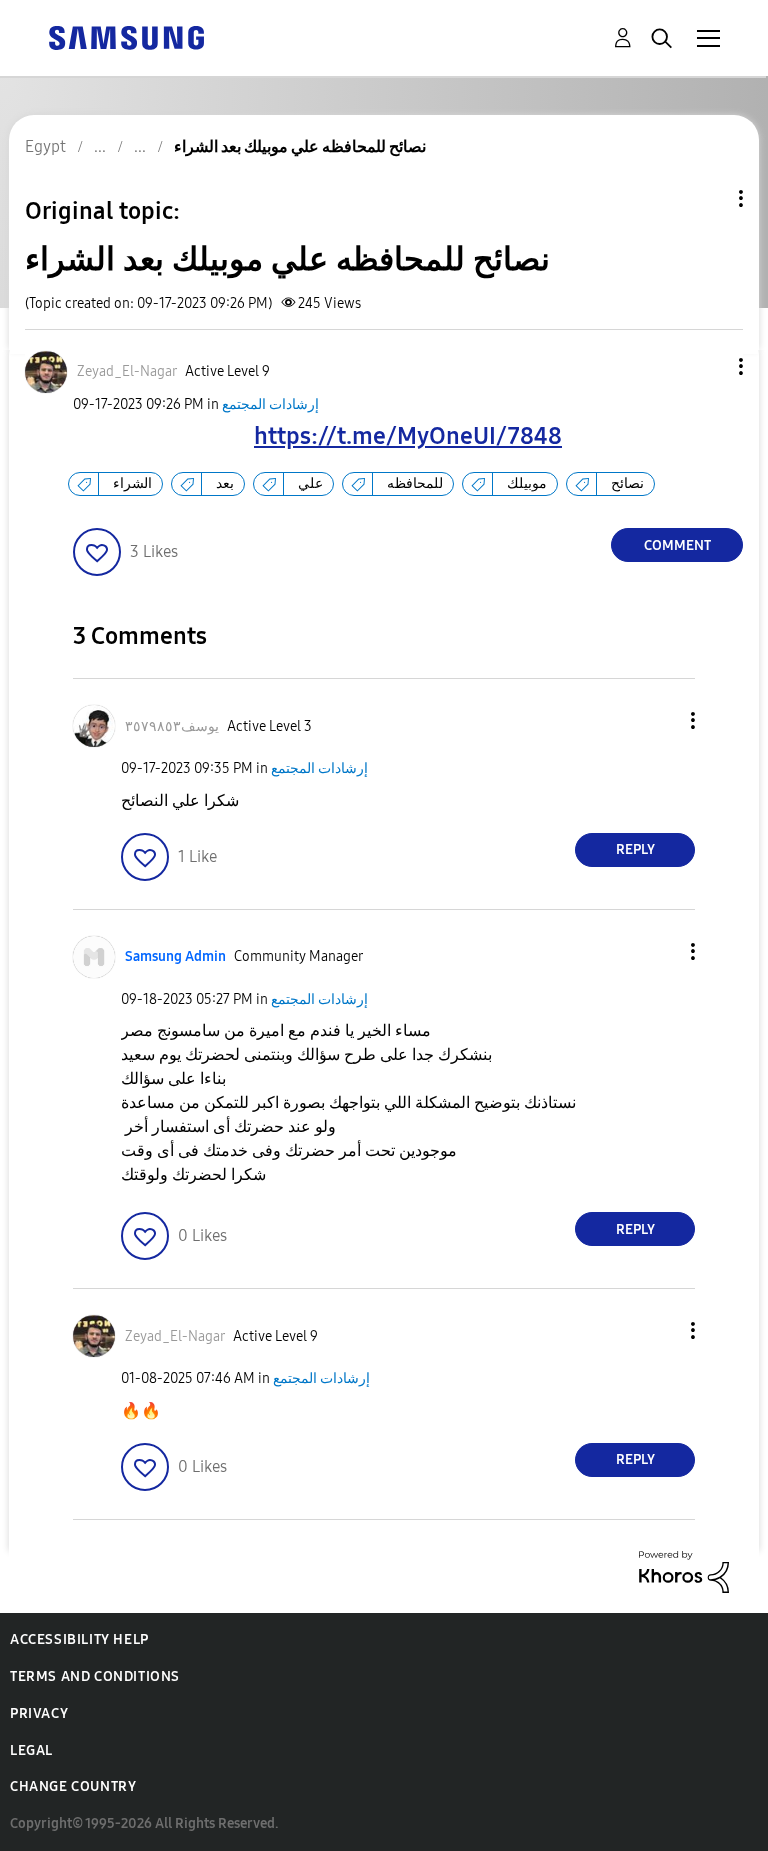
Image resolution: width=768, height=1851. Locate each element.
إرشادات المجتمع (270, 404)
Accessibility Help (79, 1639)
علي (310, 483)
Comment (677, 545)
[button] (708, 366)
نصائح (627, 483)
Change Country (73, 1786)
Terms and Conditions (95, 1676)
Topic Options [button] (707, 198)
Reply (635, 849)
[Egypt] (126, 36)
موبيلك (527, 483)
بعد (225, 483)
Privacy (39, 1713)
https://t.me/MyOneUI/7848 (408, 436)
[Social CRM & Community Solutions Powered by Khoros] (684, 1570)
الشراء (132, 483)
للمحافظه (415, 483)
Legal (31, 1750)
